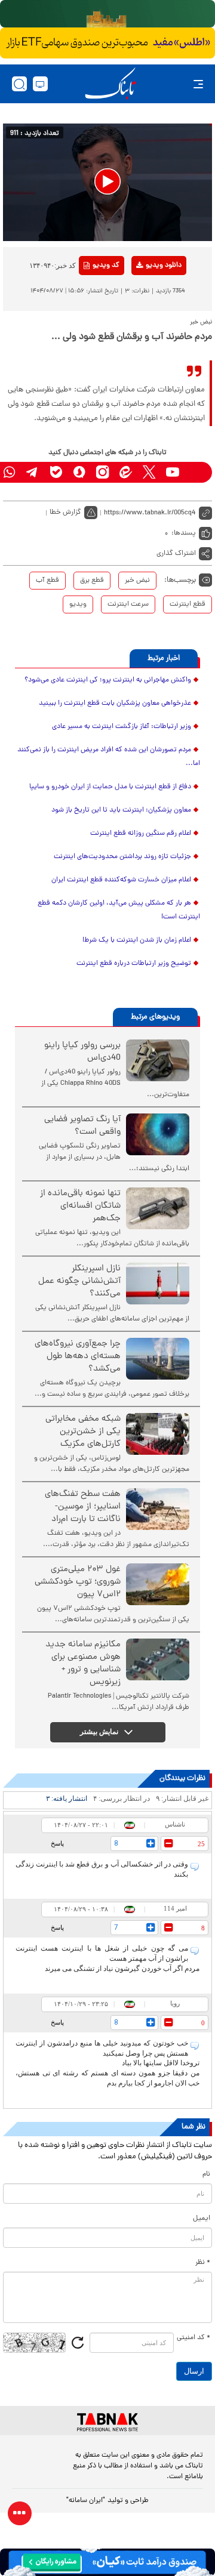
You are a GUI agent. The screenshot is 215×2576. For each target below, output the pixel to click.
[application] (107, 182)
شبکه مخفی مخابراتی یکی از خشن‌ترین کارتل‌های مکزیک (83, 1432)
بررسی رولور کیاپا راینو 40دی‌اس (82, 1052)
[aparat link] (196, 472)
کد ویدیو (106, 266)
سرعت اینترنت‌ (128, 604)
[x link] (149, 472)
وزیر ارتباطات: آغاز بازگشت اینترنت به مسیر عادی (122, 727)
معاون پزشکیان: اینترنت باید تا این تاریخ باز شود (121, 810)
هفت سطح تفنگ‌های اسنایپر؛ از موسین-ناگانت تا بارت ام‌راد (83, 1507)
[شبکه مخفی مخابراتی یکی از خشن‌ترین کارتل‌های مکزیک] (158, 1434)
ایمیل (202, 2219)
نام (206, 2174)
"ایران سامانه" (86, 2501)
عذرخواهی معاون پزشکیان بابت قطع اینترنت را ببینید (115, 704)
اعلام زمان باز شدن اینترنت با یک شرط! (137, 940)
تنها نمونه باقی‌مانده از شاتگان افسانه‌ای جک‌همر (80, 1206)
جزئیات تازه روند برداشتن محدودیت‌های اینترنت (122, 857)
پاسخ (57, 1843)
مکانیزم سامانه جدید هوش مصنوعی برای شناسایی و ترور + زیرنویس (83, 1664)
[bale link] (56, 472)
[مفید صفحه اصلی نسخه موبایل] (107, 43)
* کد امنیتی (193, 2338)
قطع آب (47, 581)
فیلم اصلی (144, 297)
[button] (107, 181)
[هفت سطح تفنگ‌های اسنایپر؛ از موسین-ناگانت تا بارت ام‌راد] (158, 1509)
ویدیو (78, 604)
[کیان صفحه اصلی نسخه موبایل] (107, 2562)
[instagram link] (102, 472)
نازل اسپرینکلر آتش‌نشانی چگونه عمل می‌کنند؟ (79, 1281)
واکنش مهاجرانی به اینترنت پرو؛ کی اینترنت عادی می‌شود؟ (108, 680)
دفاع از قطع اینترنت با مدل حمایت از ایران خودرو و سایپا (110, 787)
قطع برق (92, 581)
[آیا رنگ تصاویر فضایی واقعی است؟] (158, 1134)
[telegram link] (33, 472)
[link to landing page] (110, 84)
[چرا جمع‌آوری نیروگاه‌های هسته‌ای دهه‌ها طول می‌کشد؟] (158, 1359)
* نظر (203, 2263)
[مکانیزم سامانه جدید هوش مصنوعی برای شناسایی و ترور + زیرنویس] (158, 1659)
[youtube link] (172, 472)
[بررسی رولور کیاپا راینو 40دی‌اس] (158, 1060)
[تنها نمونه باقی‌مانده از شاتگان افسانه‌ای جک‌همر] (158, 1208)
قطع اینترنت (188, 604)
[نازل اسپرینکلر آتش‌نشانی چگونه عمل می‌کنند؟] (158, 1284)
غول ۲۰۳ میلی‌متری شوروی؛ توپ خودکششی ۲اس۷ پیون (78, 1582)
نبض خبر (137, 581)
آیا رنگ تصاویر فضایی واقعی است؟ (82, 1126)
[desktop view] (40, 84)
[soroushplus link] (79, 472)
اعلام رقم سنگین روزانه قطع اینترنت (141, 834)
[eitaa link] (126, 472)
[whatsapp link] (9, 472)
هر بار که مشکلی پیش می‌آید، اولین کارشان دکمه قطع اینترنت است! (119, 910)
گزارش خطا (65, 513)
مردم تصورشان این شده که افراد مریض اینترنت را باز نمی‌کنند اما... (109, 757)
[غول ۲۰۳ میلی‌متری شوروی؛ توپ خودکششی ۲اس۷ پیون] (158, 1584)
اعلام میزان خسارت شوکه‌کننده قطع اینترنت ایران (121, 880)
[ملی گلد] (107, 14)
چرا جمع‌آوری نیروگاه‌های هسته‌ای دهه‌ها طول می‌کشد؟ (78, 1357)
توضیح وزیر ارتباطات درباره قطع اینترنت (134, 964)
